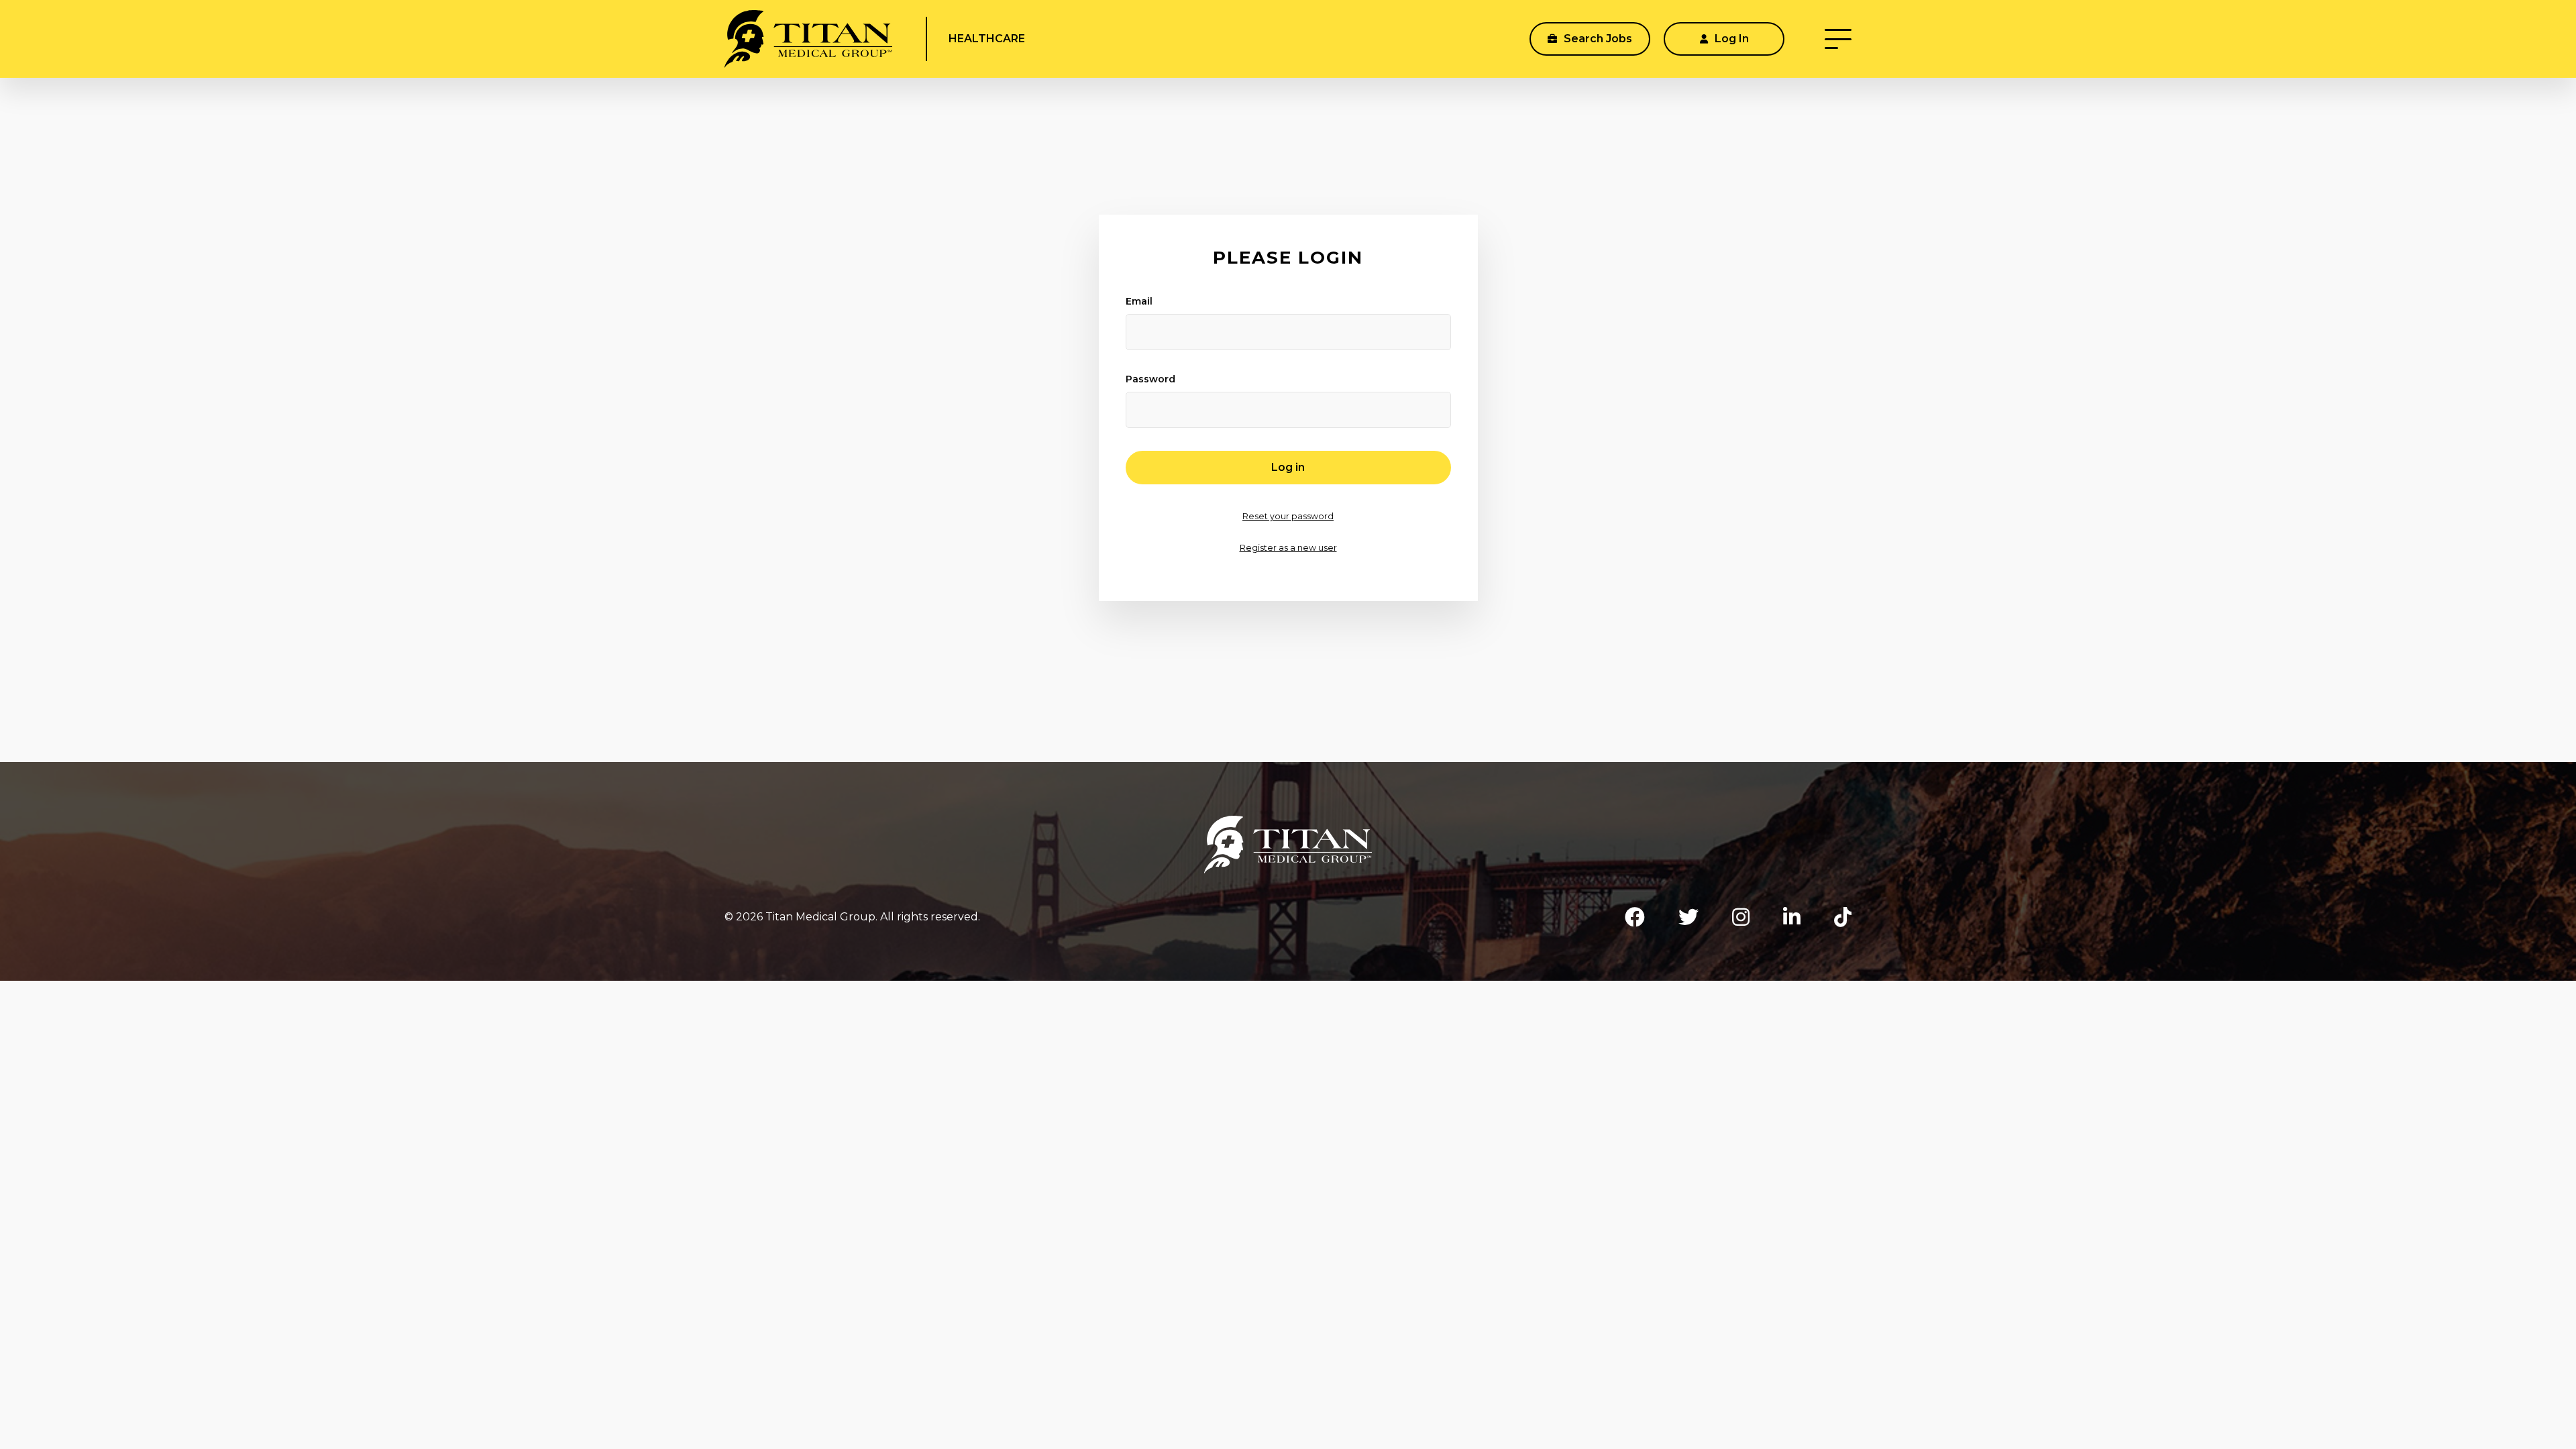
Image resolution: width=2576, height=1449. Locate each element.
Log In (1730, 39)
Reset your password (1288, 516)
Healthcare (987, 39)
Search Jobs (1597, 39)
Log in (1288, 467)
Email (1139, 301)
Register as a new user (1288, 548)
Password (1150, 379)
